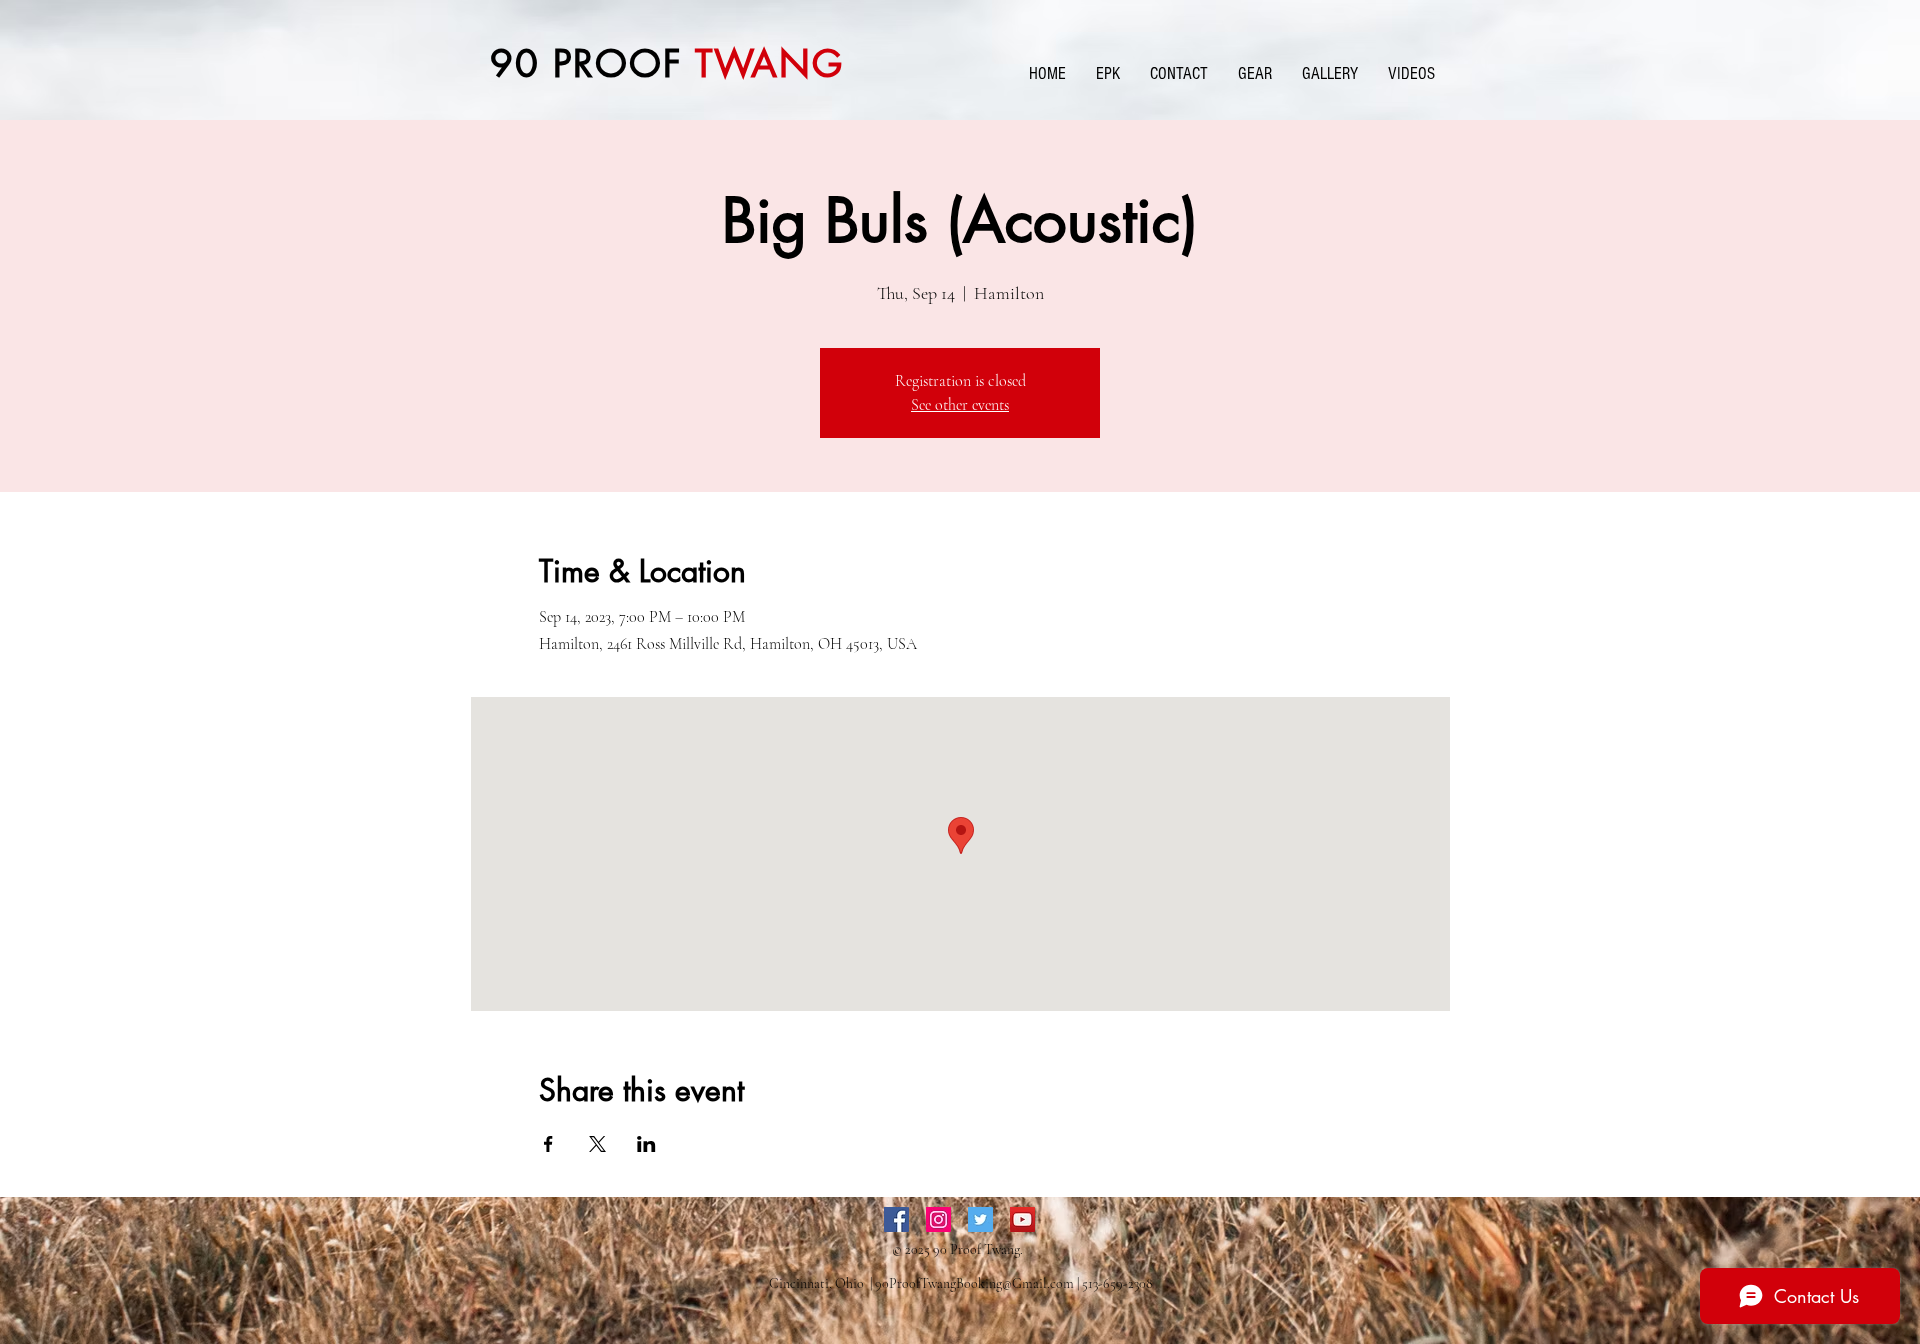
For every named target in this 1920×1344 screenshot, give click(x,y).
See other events (960, 405)
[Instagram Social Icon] (938, 1219)
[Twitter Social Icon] (980, 1219)
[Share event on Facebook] (548, 1144)
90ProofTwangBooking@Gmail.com (974, 1283)
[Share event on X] (597, 1144)
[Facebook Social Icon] (896, 1219)
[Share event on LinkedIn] (646, 1144)
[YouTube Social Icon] (1022, 1219)
